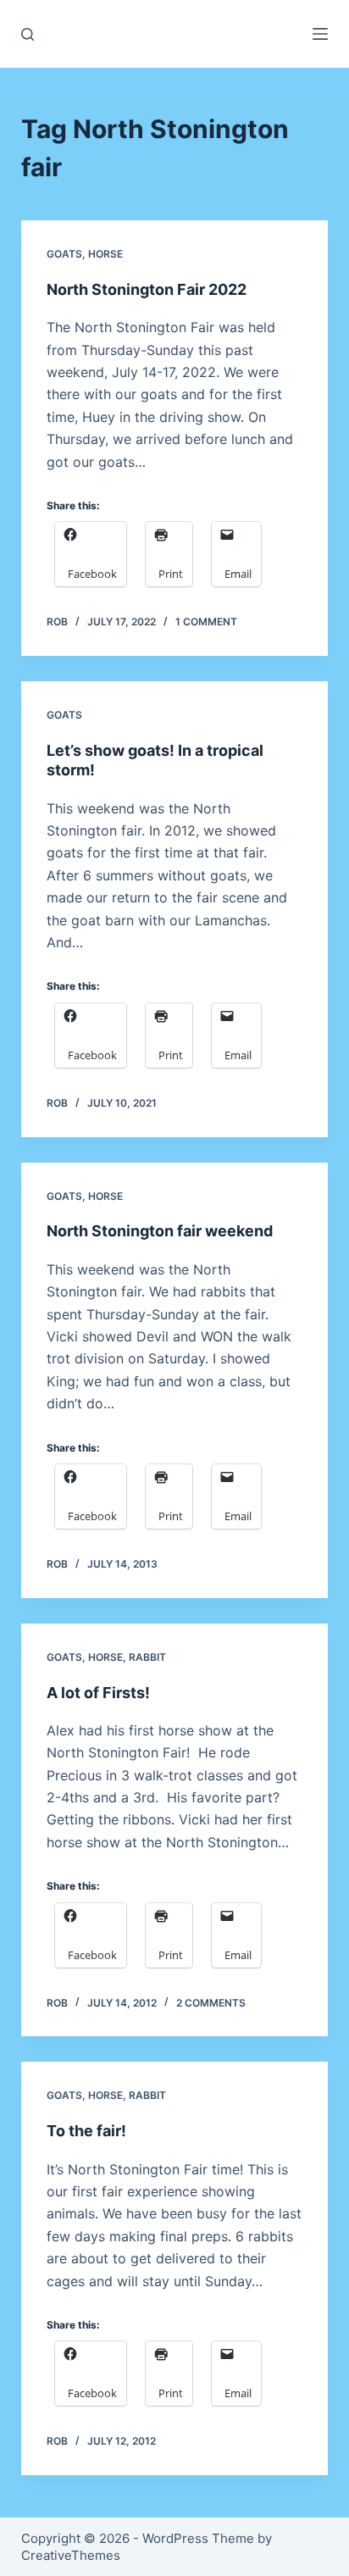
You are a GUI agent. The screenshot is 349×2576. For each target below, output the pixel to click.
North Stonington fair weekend (160, 1231)
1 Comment (206, 622)
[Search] (28, 34)
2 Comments (211, 2003)
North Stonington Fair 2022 (147, 289)
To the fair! (86, 2131)
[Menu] (320, 34)
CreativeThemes (71, 2555)
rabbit (147, 1657)
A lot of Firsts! (98, 1693)
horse (105, 254)
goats (64, 254)
